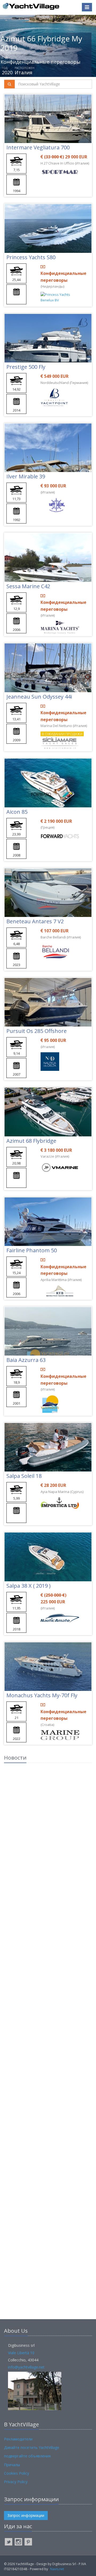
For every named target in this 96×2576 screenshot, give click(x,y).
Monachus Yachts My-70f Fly (42, 1695)
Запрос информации (26, 2515)
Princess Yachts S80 (31, 257)
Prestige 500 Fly (26, 367)
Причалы (12, 2465)
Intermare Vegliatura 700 (38, 147)
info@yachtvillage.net (26, 2367)
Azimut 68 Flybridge (31, 1141)
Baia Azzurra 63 (26, 1360)
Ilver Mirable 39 (26, 476)
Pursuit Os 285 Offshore (37, 1031)
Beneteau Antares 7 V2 (35, 921)
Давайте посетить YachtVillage (32, 2447)
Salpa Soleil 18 (24, 1476)
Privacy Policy (16, 2482)
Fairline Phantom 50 (32, 1250)
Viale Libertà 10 (21, 2353)
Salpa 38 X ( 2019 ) (29, 1586)
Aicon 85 (17, 812)
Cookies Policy (17, 2473)
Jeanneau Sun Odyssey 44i (39, 697)
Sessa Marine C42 (28, 586)
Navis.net (57, 2569)
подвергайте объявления (27, 2456)
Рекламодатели (18, 2439)
